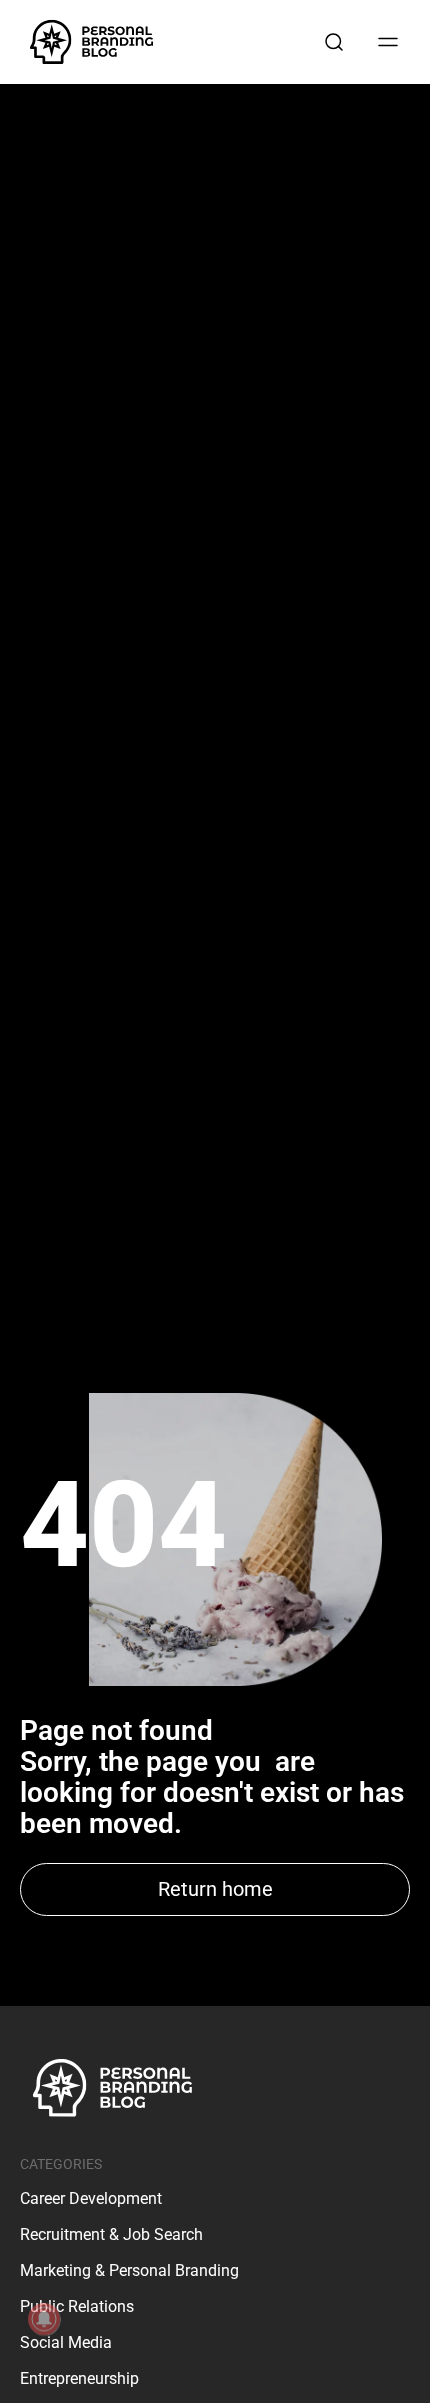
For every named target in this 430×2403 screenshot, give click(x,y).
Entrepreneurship (79, 2378)
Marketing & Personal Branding (129, 2270)
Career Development (91, 2198)
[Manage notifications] (44, 2319)
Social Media (66, 2342)
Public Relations (77, 2306)
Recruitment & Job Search (111, 2234)
